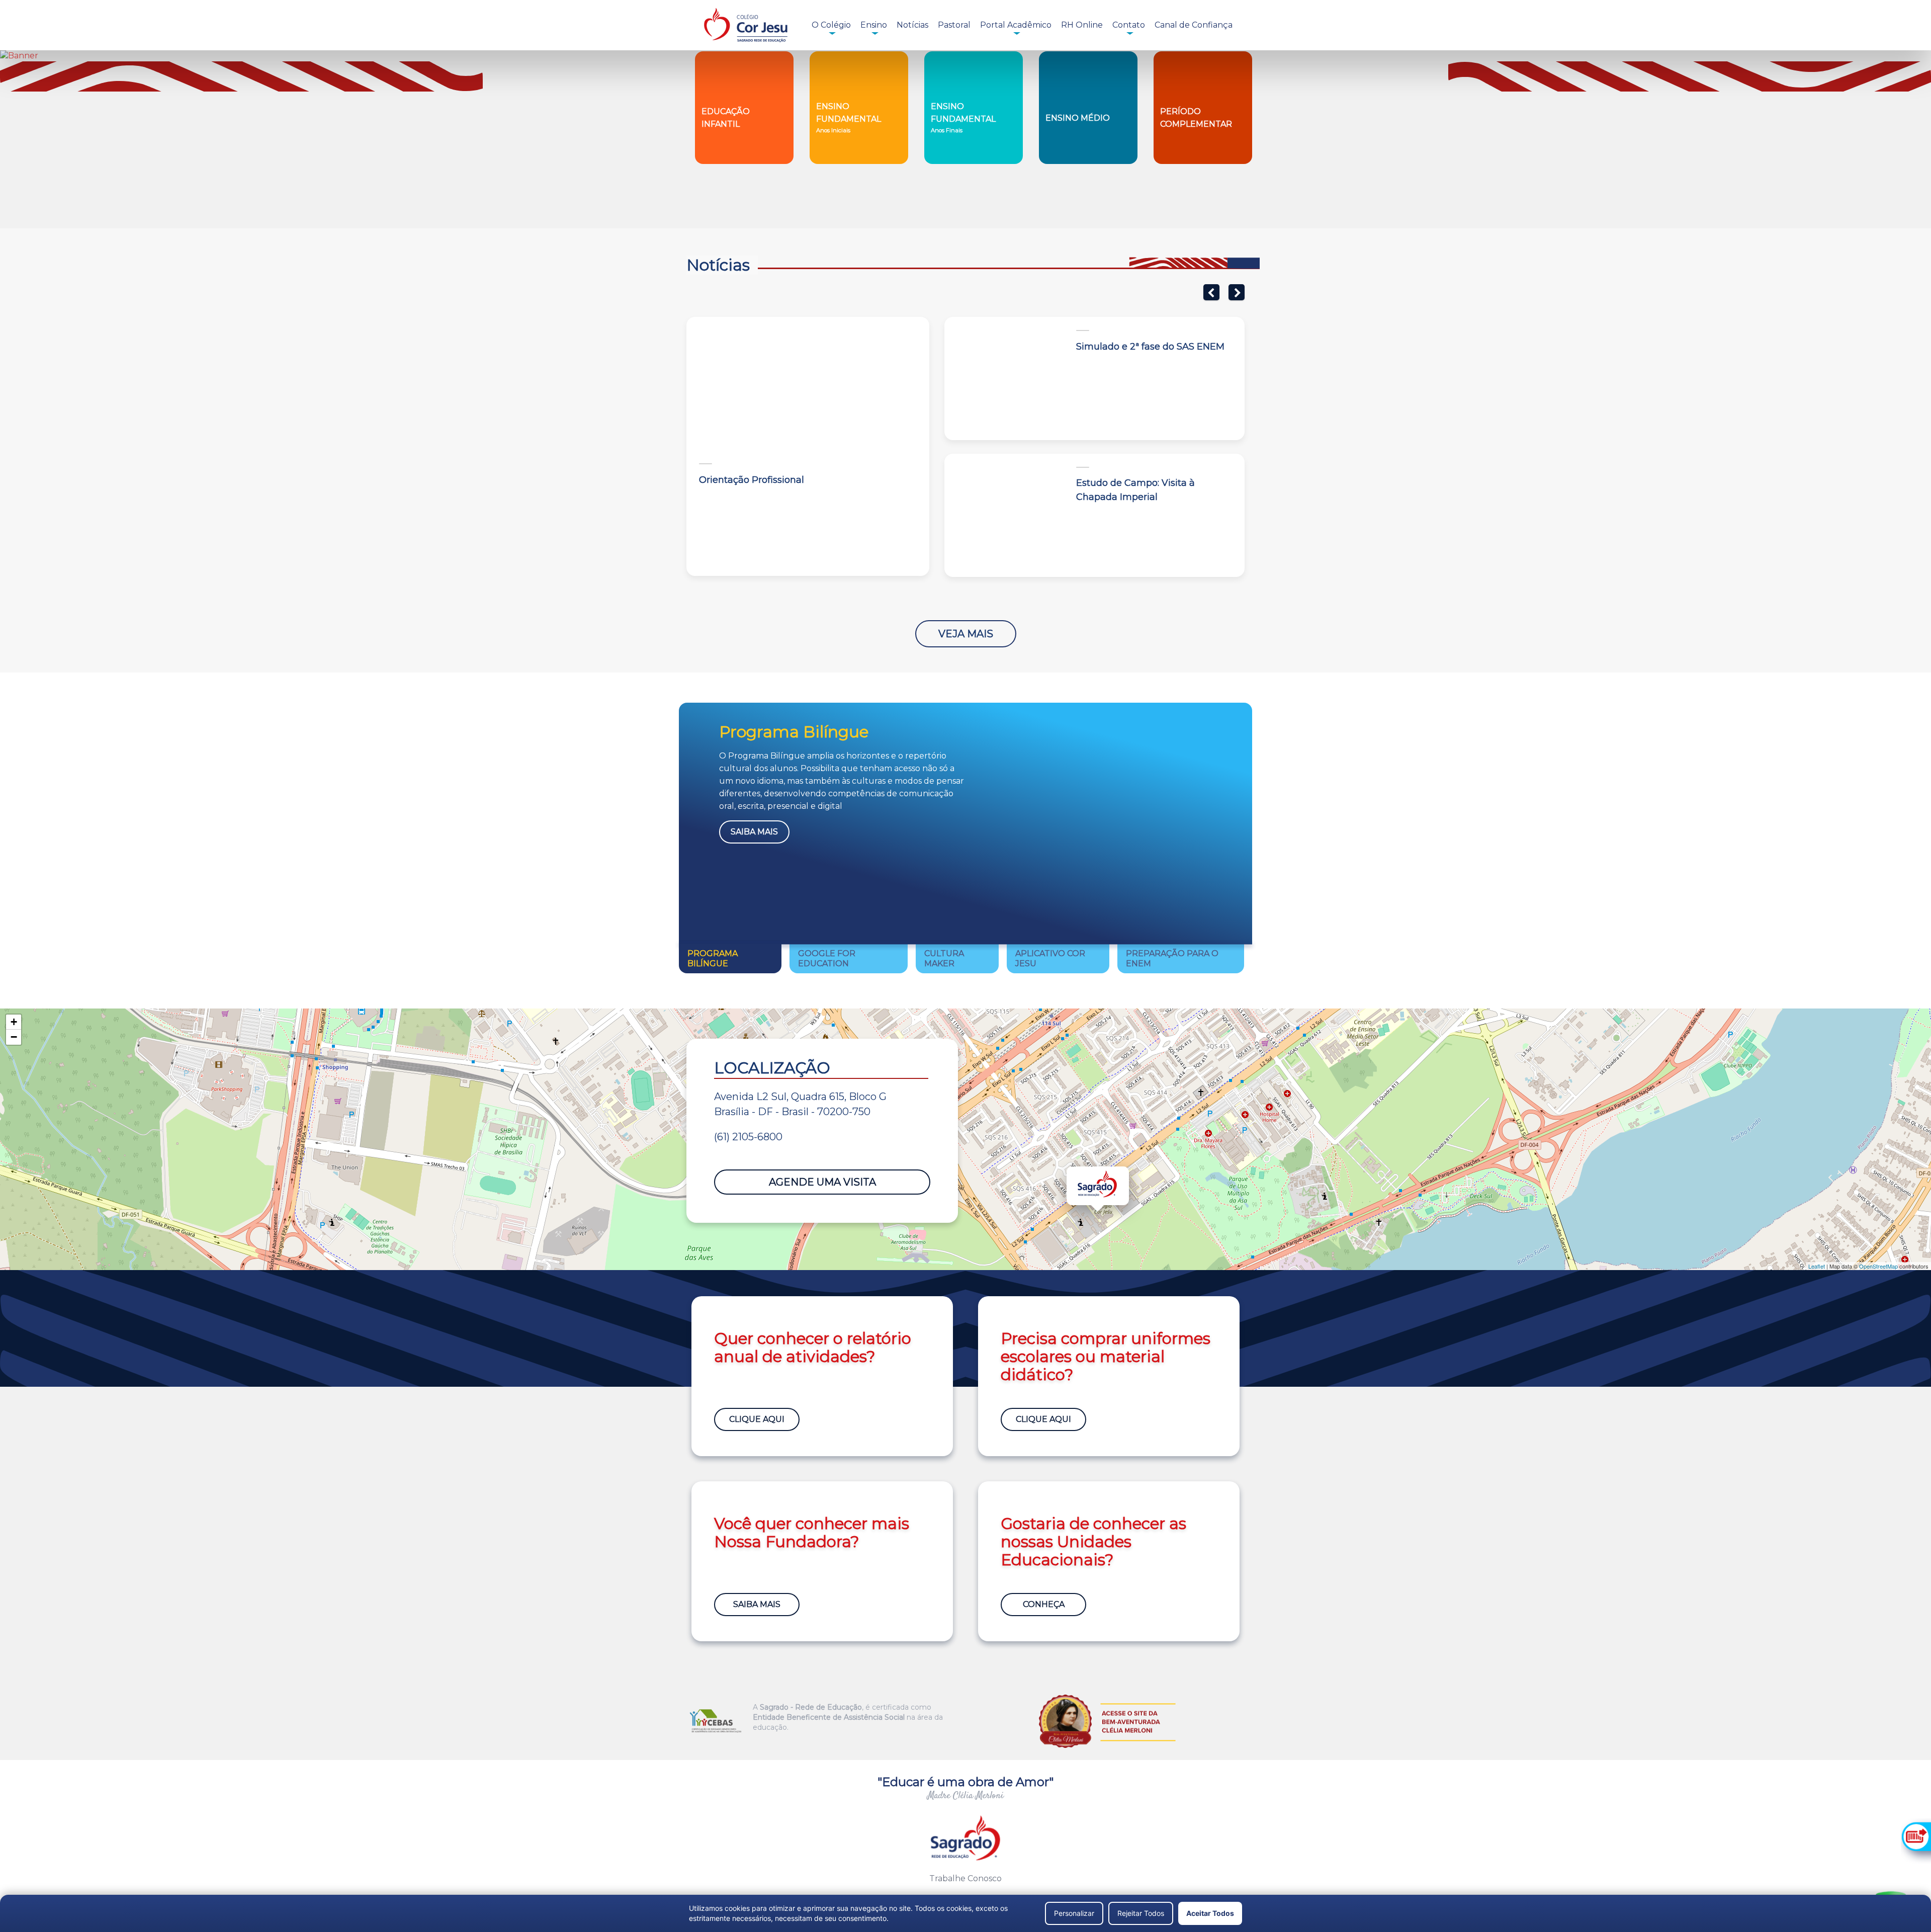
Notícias (912, 25)
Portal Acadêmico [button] (1016, 25)
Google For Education (827, 958)
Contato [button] (1129, 25)
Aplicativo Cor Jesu (1050, 958)
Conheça (1044, 1604)
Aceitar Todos (1210, 1913)
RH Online (1082, 25)
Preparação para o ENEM (1172, 958)
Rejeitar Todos (1141, 1913)
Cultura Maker (944, 958)
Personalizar (1074, 1913)
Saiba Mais (754, 832)
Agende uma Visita (822, 1182)
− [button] (14, 1037)
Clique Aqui (757, 1419)
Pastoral (954, 25)
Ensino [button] (874, 25)
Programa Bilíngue (713, 958)
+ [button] (14, 1022)
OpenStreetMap (1878, 1266)
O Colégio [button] (831, 25)
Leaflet (1817, 1266)
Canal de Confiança (1194, 25)
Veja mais (966, 634)
